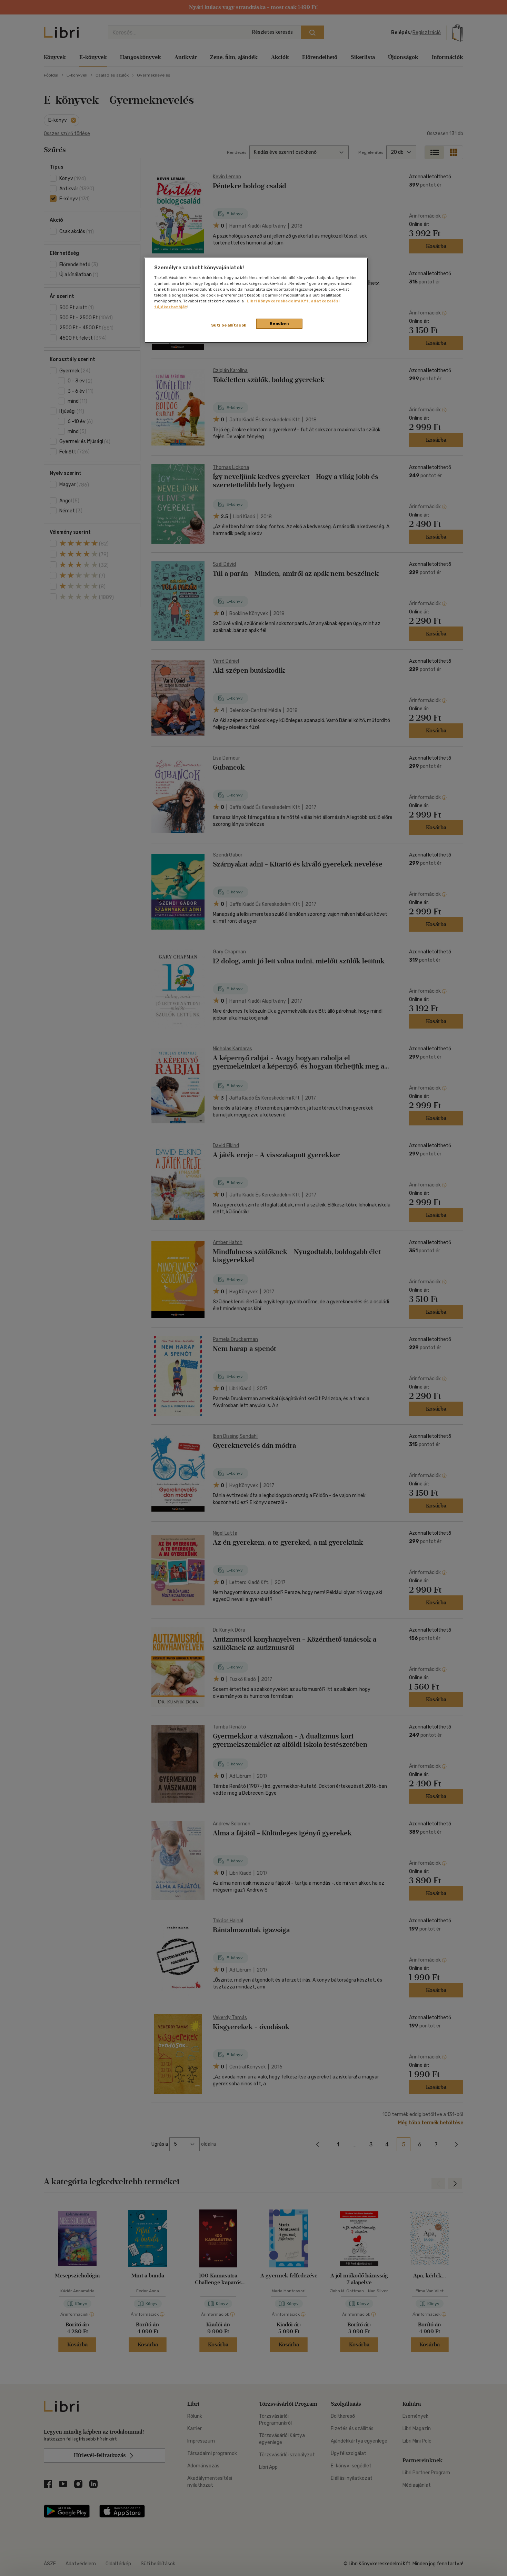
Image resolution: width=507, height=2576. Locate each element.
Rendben (279, 323)
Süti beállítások (229, 325)
